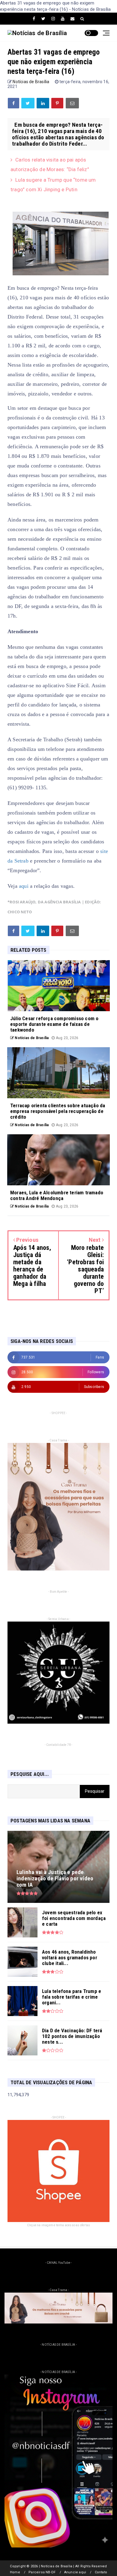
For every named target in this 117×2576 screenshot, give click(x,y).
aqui (24, 886)
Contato (101, 2572)
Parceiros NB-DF (42, 2572)
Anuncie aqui (75, 2572)
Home (15, 2572)
